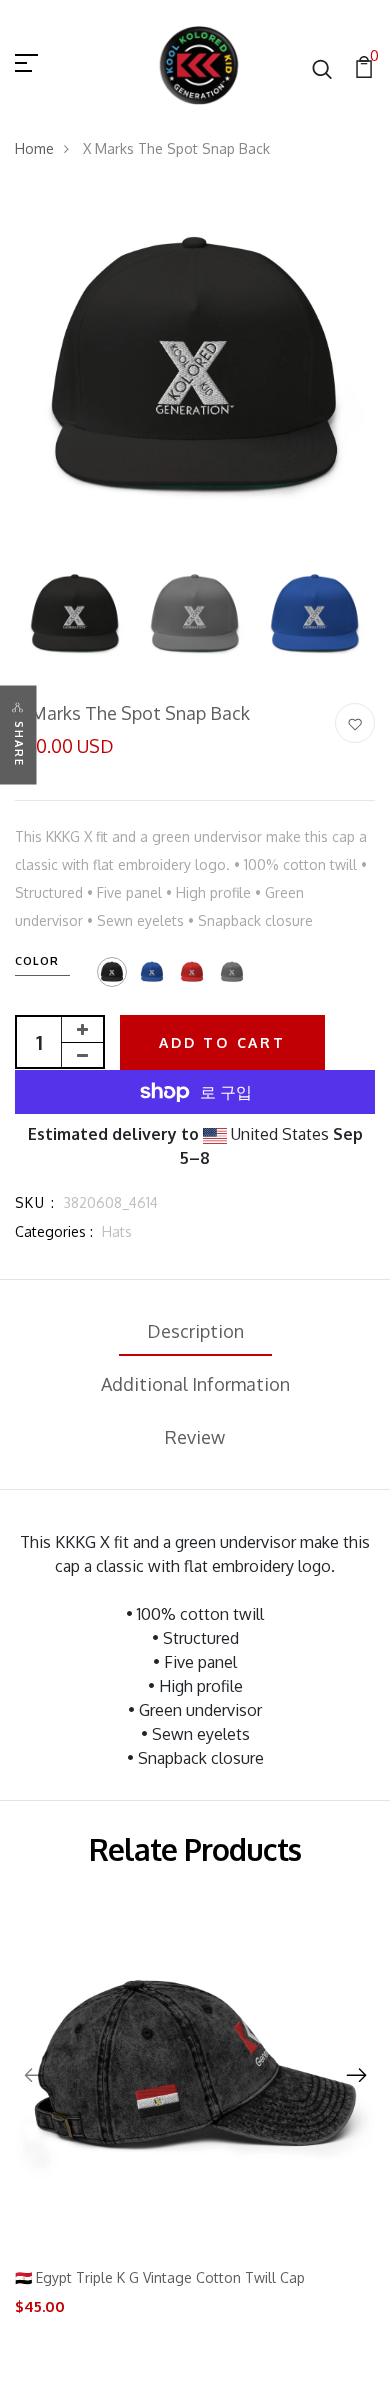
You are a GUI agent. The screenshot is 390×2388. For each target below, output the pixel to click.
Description (195, 1331)
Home (34, 148)
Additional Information (195, 1384)
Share (19, 744)
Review (195, 1437)
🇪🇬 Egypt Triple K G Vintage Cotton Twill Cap (160, 2277)
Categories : (54, 1231)
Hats (117, 1231)
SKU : (35, 1202)
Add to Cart (222, 1042)
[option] (195, 370)
